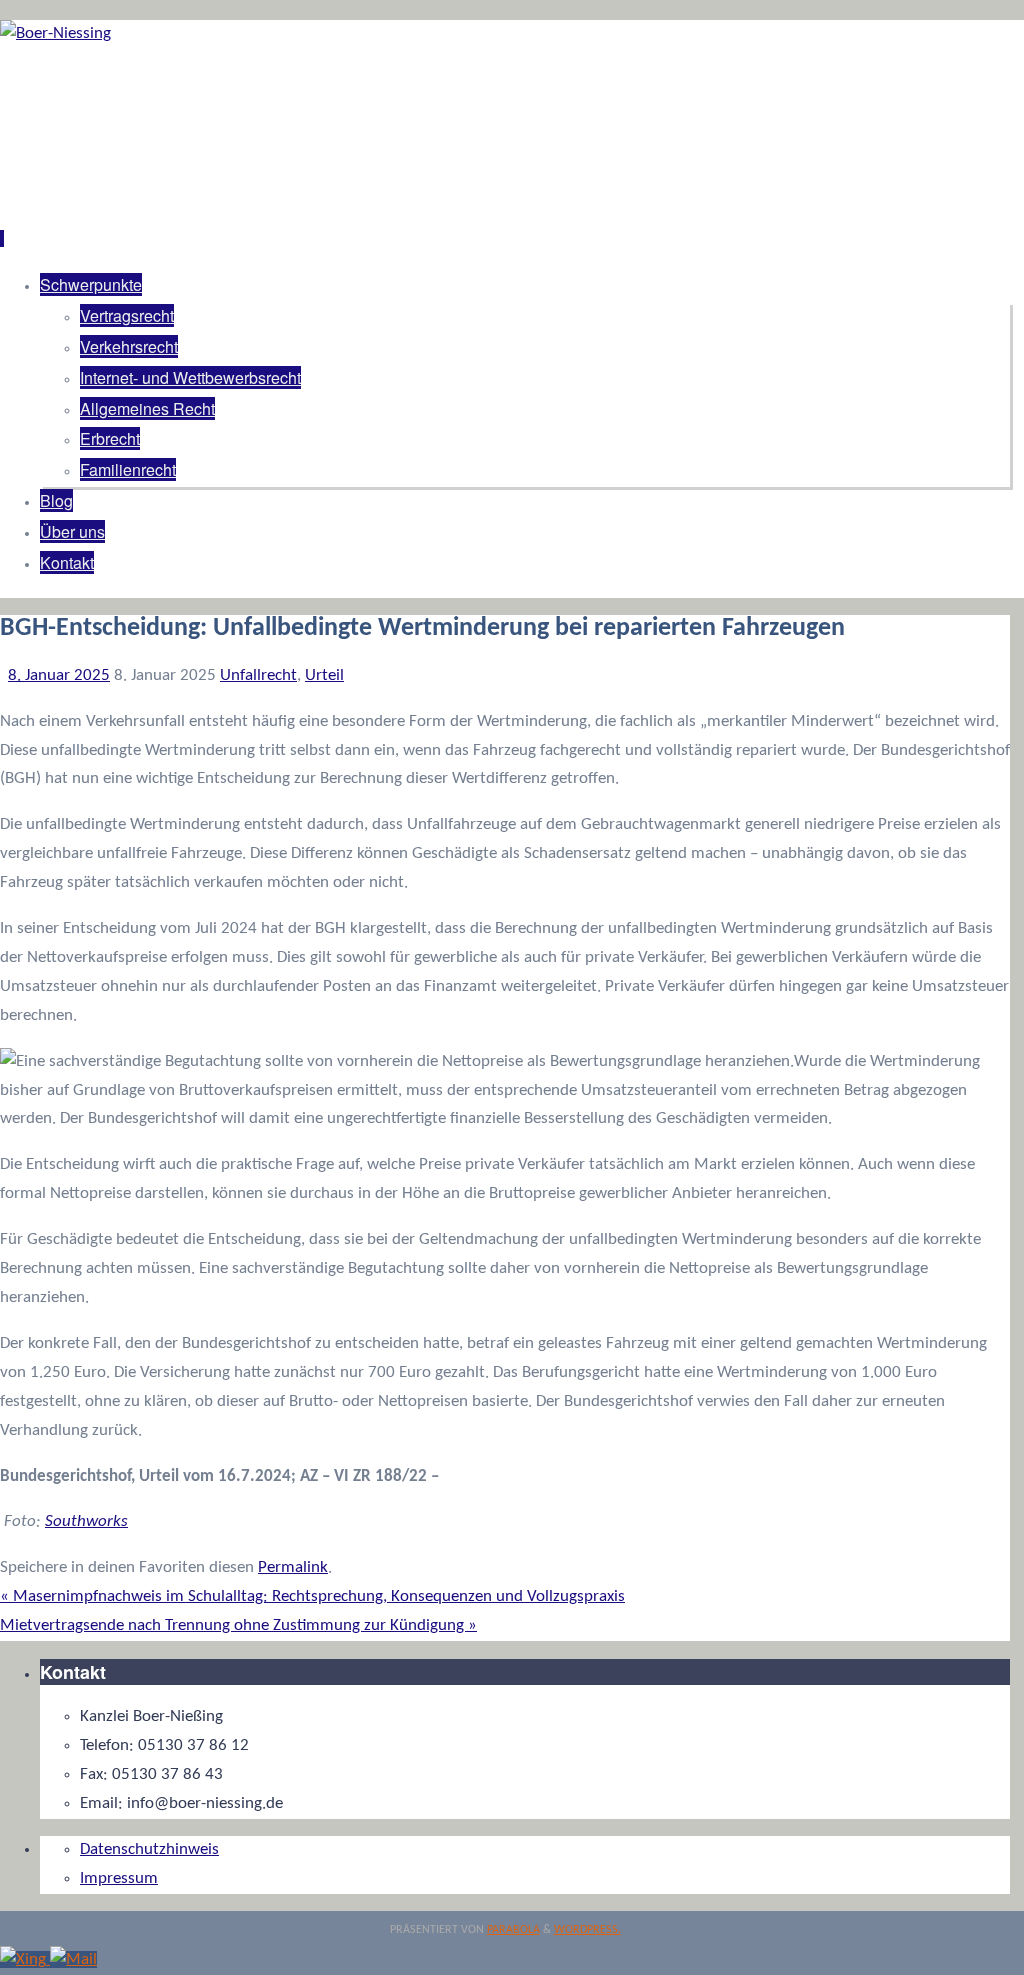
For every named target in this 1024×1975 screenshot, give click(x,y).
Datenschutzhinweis (149, 1849)
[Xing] (25, 1959)
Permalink (293, 1567)
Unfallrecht (258, 675)
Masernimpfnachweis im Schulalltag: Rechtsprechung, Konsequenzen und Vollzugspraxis (312, 1596)
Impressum (119, 1878)
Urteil (324, 675)
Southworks (86, 1521)
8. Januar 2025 (59, 675)
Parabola (513, 1930)
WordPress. (587, 1930)
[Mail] (73, 1959)
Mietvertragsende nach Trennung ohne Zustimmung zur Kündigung (238, 1625)
